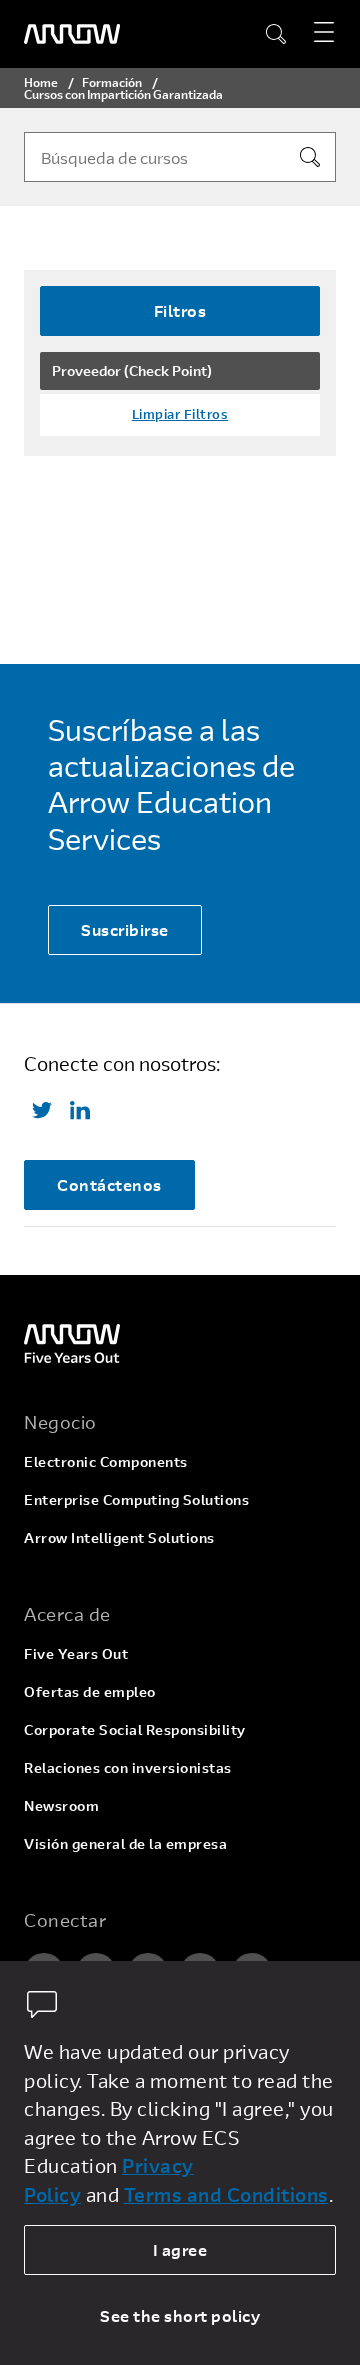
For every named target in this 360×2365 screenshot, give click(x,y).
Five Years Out (76, 1653)
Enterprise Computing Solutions (136, 1499)
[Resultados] (310, 157)
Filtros (180, 310)
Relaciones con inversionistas (128, 1767)
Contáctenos (109, 1184)
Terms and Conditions (226, 2194)
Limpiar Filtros (180, 414)
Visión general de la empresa (125, 1843)
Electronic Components (106, 1461)
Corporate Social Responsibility (135, 1729)
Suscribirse (125, 929)
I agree (180, 2249)
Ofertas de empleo (90, 1691)
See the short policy (180, 2315)
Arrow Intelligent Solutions (119, 1537)
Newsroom (61, 1805)
